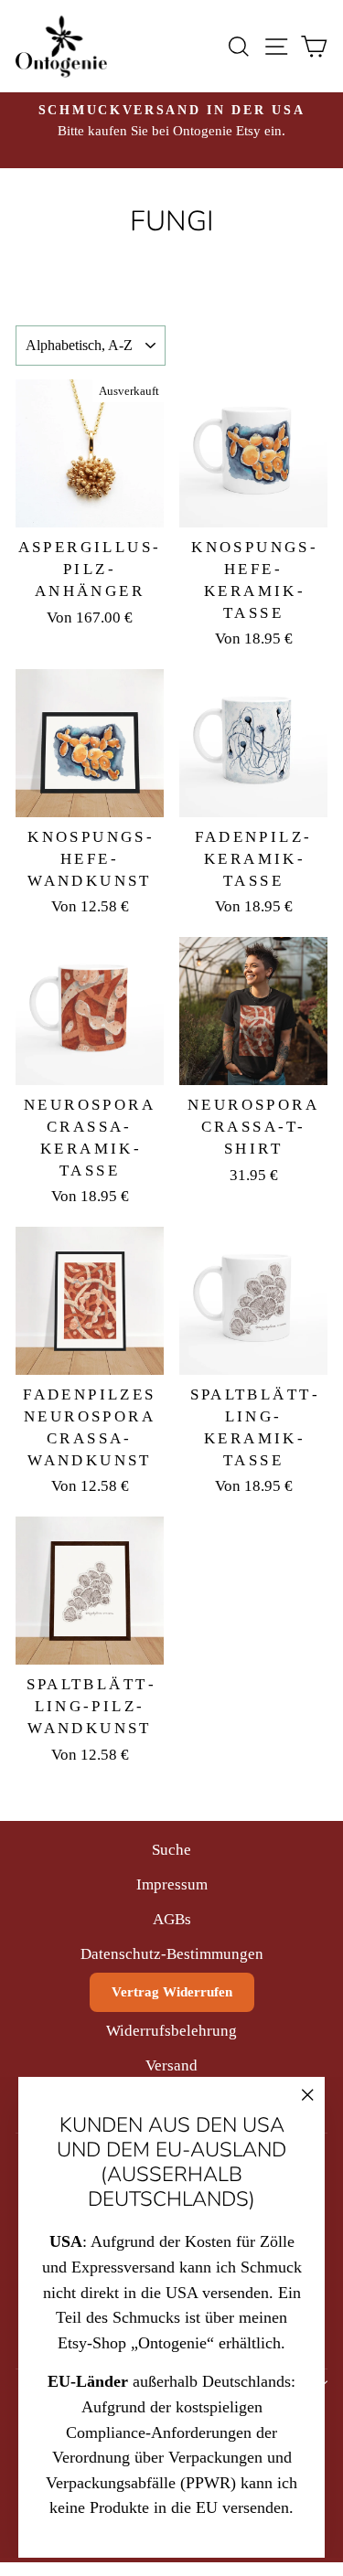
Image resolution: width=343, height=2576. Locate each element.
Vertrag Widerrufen (172, 1992)
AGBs (172, 1919)
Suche (171, 1850)
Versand (171, 2065)
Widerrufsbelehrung (171, 2031)
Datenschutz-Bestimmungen (172, 1954)
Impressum (172, 1884)
